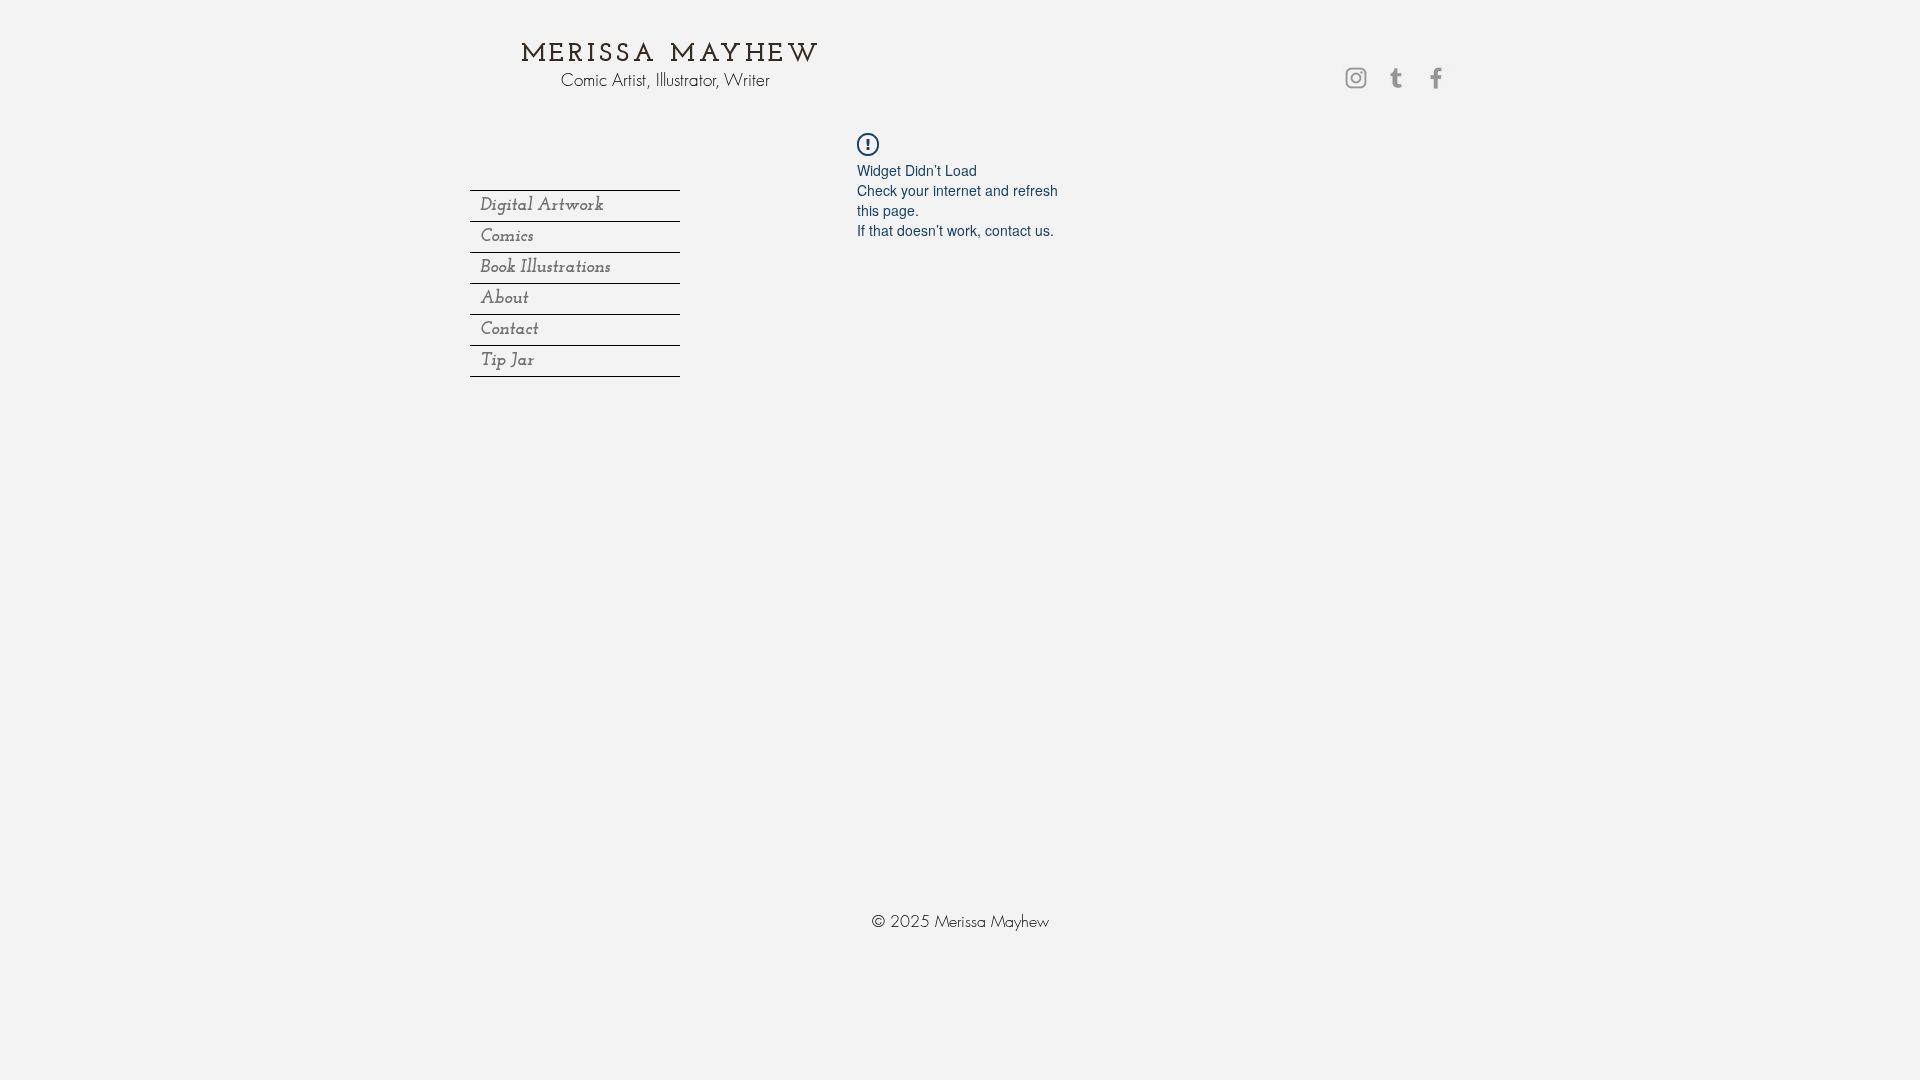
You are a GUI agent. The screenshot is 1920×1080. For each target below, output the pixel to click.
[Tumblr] (1396, 78)
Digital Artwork (541, 206)
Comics (506, 237)
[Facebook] (1436, 78)
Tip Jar (507, 361)
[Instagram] (1356, 78)
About (504, 299)
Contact (509, 330)
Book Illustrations (545, 268)
